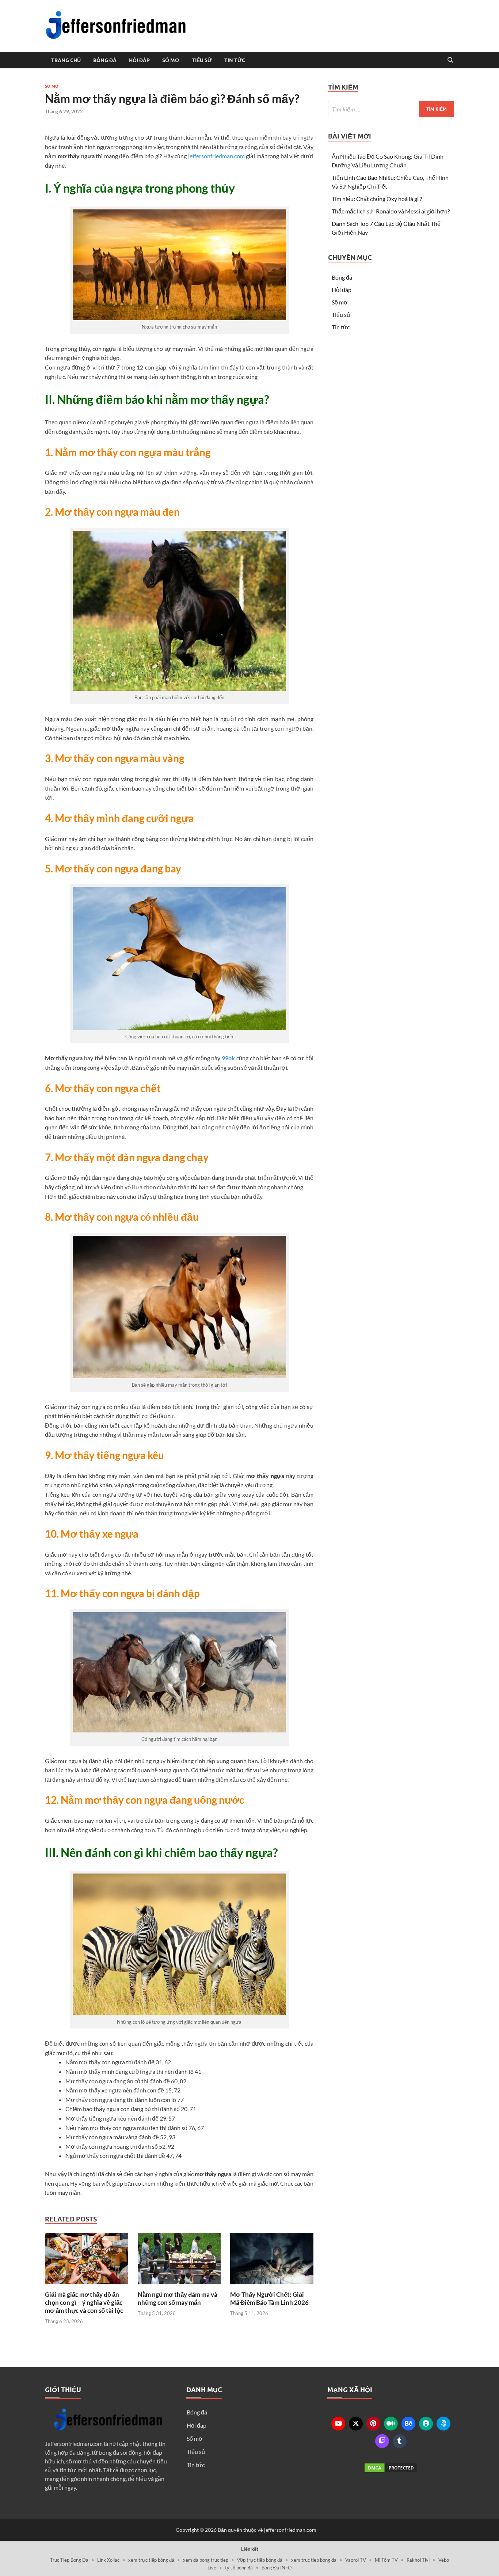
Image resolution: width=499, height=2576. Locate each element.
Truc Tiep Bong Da (69, 2560)
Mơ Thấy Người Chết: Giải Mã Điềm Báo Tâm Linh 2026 (269, 2298)
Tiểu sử (202, 60)
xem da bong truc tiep (206, 2560)
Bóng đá (105, 60)
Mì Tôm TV (386, 2560)
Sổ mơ (171, 60)
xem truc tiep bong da (314, 2560)
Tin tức (235, 60)
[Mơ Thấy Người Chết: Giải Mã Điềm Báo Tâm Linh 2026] (272, 2261)
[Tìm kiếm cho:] (391, 109)
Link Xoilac (108, 2560)
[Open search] (450, 60)
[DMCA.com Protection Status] (391, 2468)
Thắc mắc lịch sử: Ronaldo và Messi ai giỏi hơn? (391, 211)
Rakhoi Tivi (418, 2560)
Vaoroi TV (356, 2560)
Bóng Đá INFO (277, 2568)
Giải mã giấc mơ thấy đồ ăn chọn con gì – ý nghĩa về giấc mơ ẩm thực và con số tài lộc (84, 2302)
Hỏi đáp (139, 60)
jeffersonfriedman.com (216, 156)
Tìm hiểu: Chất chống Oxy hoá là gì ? (377, 199)
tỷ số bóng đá (239, 2568)
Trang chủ (66, 60)
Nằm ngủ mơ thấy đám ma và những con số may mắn (178, 2298)
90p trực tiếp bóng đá (260, 2560)
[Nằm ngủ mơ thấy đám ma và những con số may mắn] (179, 2261)
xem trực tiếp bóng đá (151, 2560)
